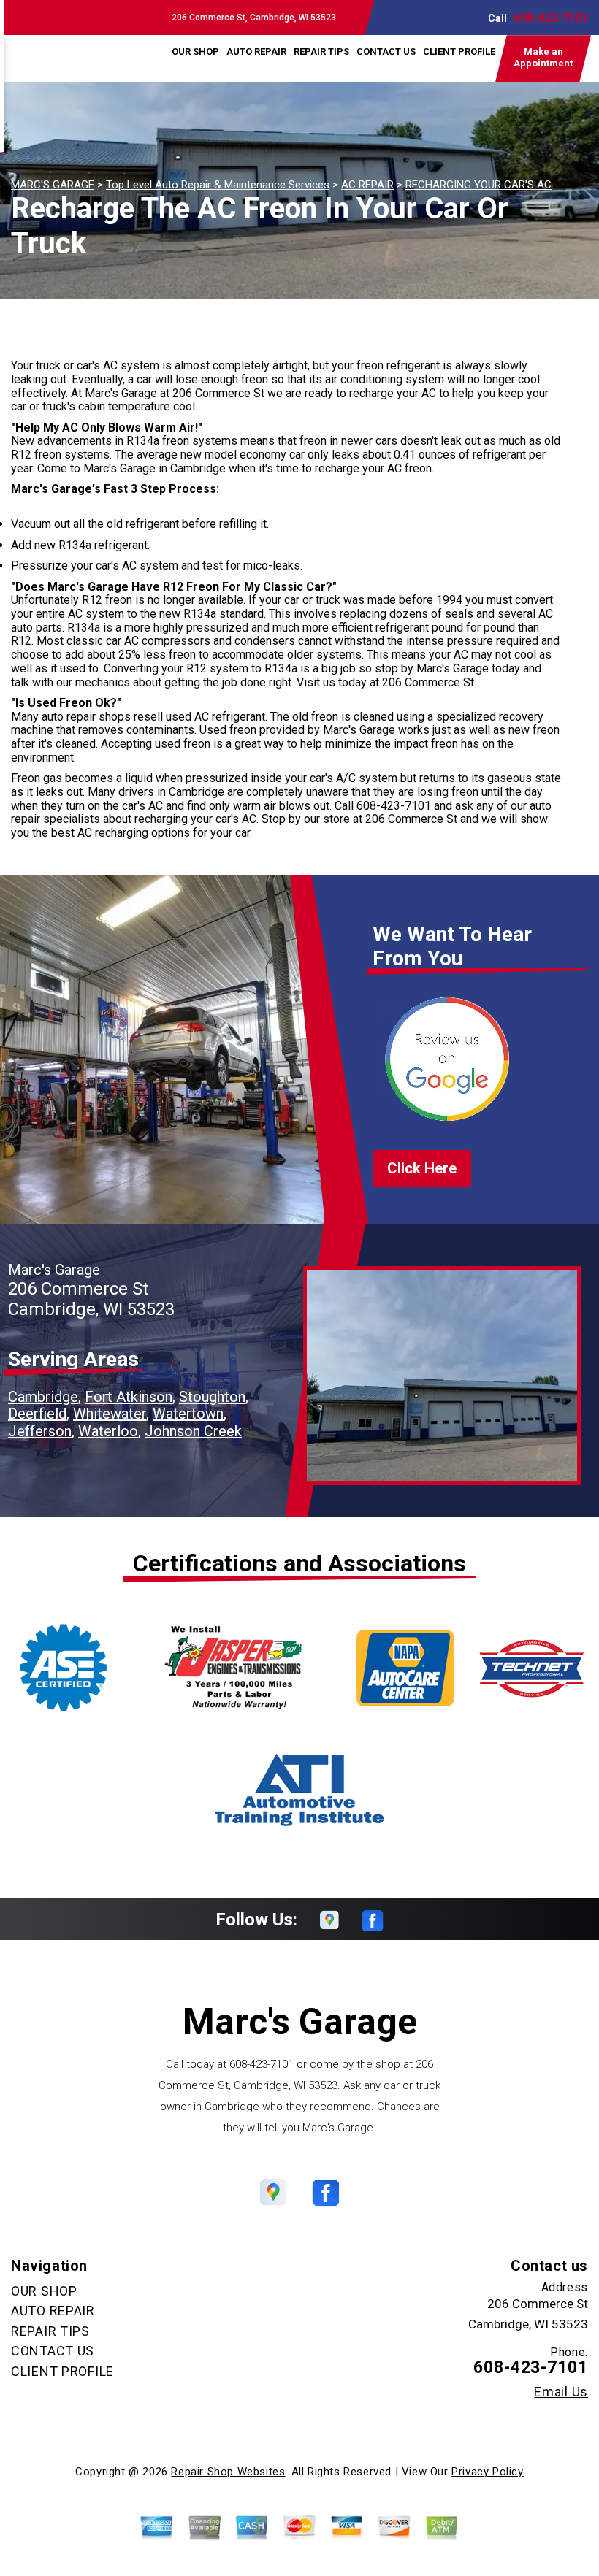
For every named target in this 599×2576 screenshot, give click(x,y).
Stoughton (212, 1397)
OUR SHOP (195, 51)
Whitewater (110, 1414)
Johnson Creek (193, 1431)
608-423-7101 (551, 18)
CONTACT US (386, 51)
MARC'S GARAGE (53, 185)
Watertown (188, 1414)
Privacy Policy (487, 2472)
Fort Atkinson (129, 1397)
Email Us (561, 2392)
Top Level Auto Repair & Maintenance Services (218, 185)
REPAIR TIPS (321, 51)
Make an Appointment (543, 57)
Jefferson (40, 1431)
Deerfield (37, 1414)
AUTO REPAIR (256, 51)
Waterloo (108, 1431)
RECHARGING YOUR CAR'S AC (478, 185)
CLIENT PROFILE (459, 51)
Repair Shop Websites (228, 2472)
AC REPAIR (367, 185)
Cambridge (43, 1397)
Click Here (422, 1168)
